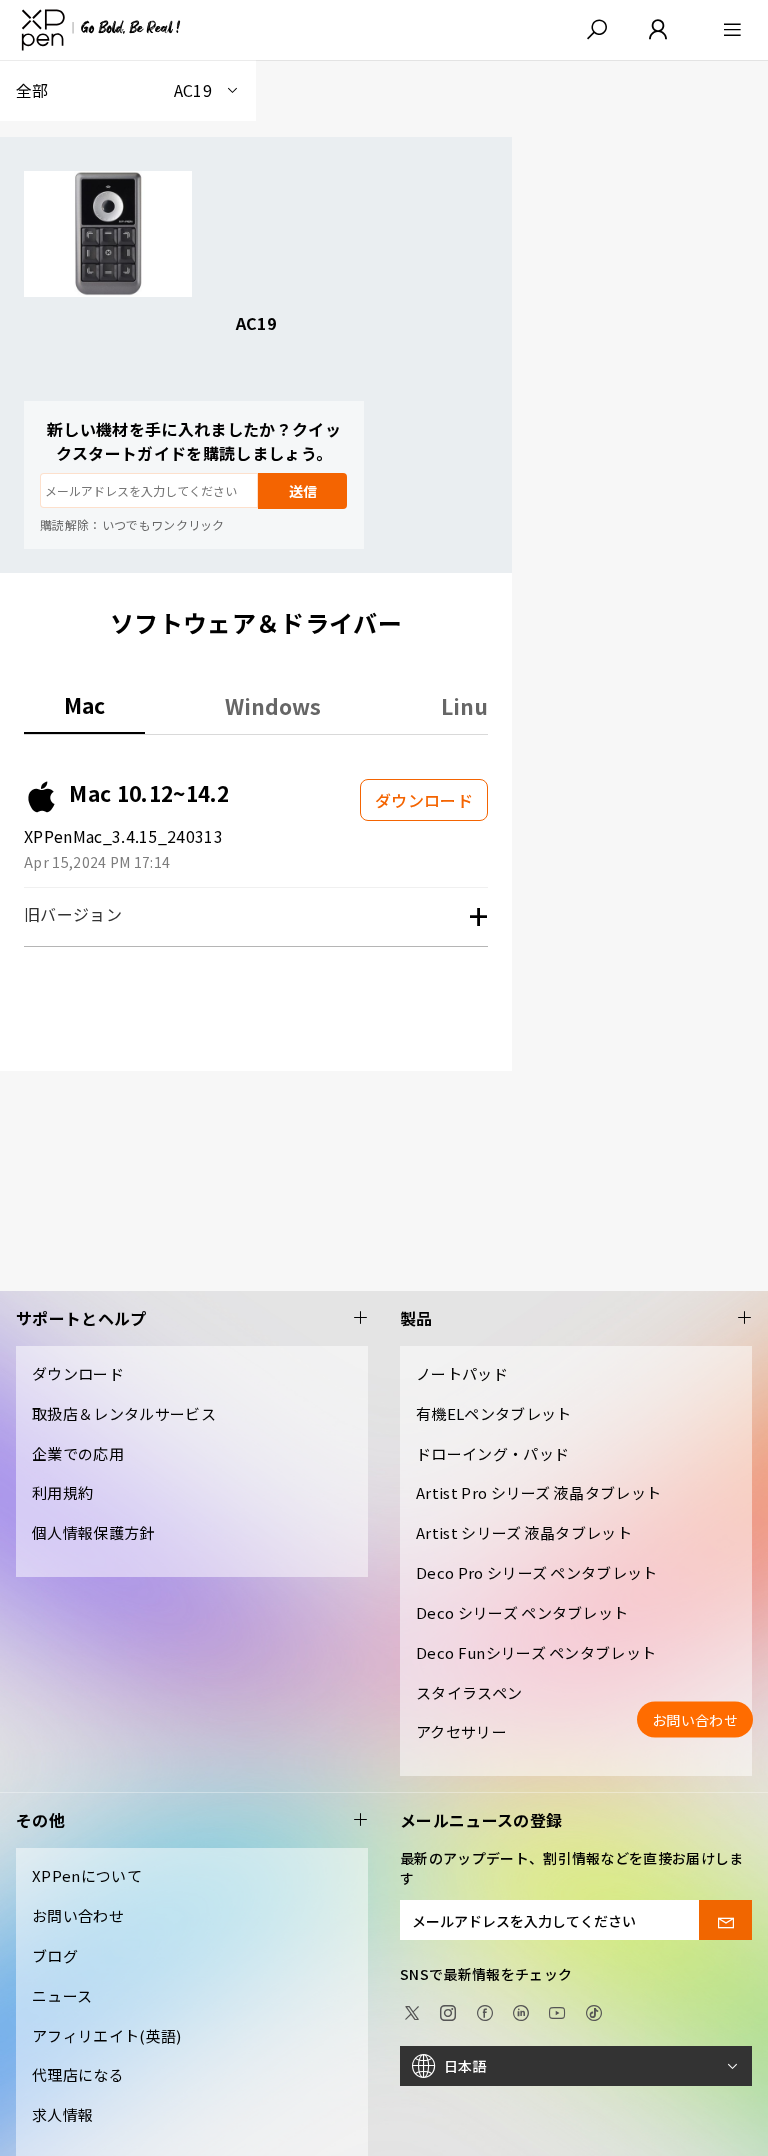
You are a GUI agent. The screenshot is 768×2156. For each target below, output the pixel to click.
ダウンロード (78, 1373)
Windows (273, 706)
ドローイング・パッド (492, 1453)
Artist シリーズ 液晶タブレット (524, 1532)
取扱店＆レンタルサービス (124, 1413)
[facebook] (485, 2011)
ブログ (55, 1955)
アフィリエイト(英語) (107, 2035)
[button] (597, 30)
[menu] (726, 30)
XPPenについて (87, 1875)
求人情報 (62, 2114)
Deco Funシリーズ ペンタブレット (536, 1652)
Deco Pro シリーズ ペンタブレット (537, 1572)
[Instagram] (448, 2011)
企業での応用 (78, 1453)
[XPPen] (101, 30)
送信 (303, 491)
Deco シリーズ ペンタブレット (522, 1612)
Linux (470, 706)
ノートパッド (462, 1373)
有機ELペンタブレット (494, 1413)
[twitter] (412, 2011)
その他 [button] (40, 1820)
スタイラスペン (469, 1692)
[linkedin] (521, 2011)
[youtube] (557, 2011)
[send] (725, 1920)
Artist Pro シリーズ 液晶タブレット (538, 1492)
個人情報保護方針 (93, 1532)
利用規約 (62, 1492)
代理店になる (78, 2074)
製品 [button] (416, 1318)
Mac (84, 705)
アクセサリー (461, 1731)
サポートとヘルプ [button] (81, 1318)
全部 (114, 90)
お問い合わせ (78, 1915)
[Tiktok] (594, 2011)
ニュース (62, 1995)
